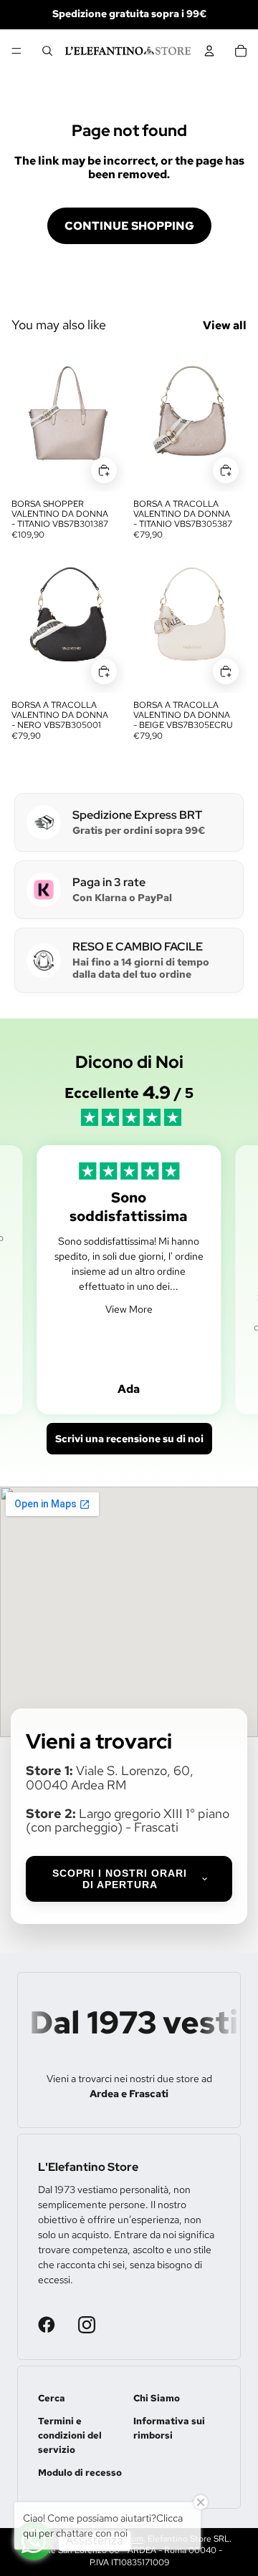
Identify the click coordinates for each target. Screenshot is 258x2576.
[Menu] (16, 51)
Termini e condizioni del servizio (70, 2435)
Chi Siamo (157, 2398)
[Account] (209, 51)
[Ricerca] (47, 51)
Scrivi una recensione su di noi (129, 1439)
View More (129, 1309)
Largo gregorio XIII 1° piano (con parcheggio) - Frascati (128, 1821)
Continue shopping (129, 226)
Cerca (52, 2398)
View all (225, 325)
